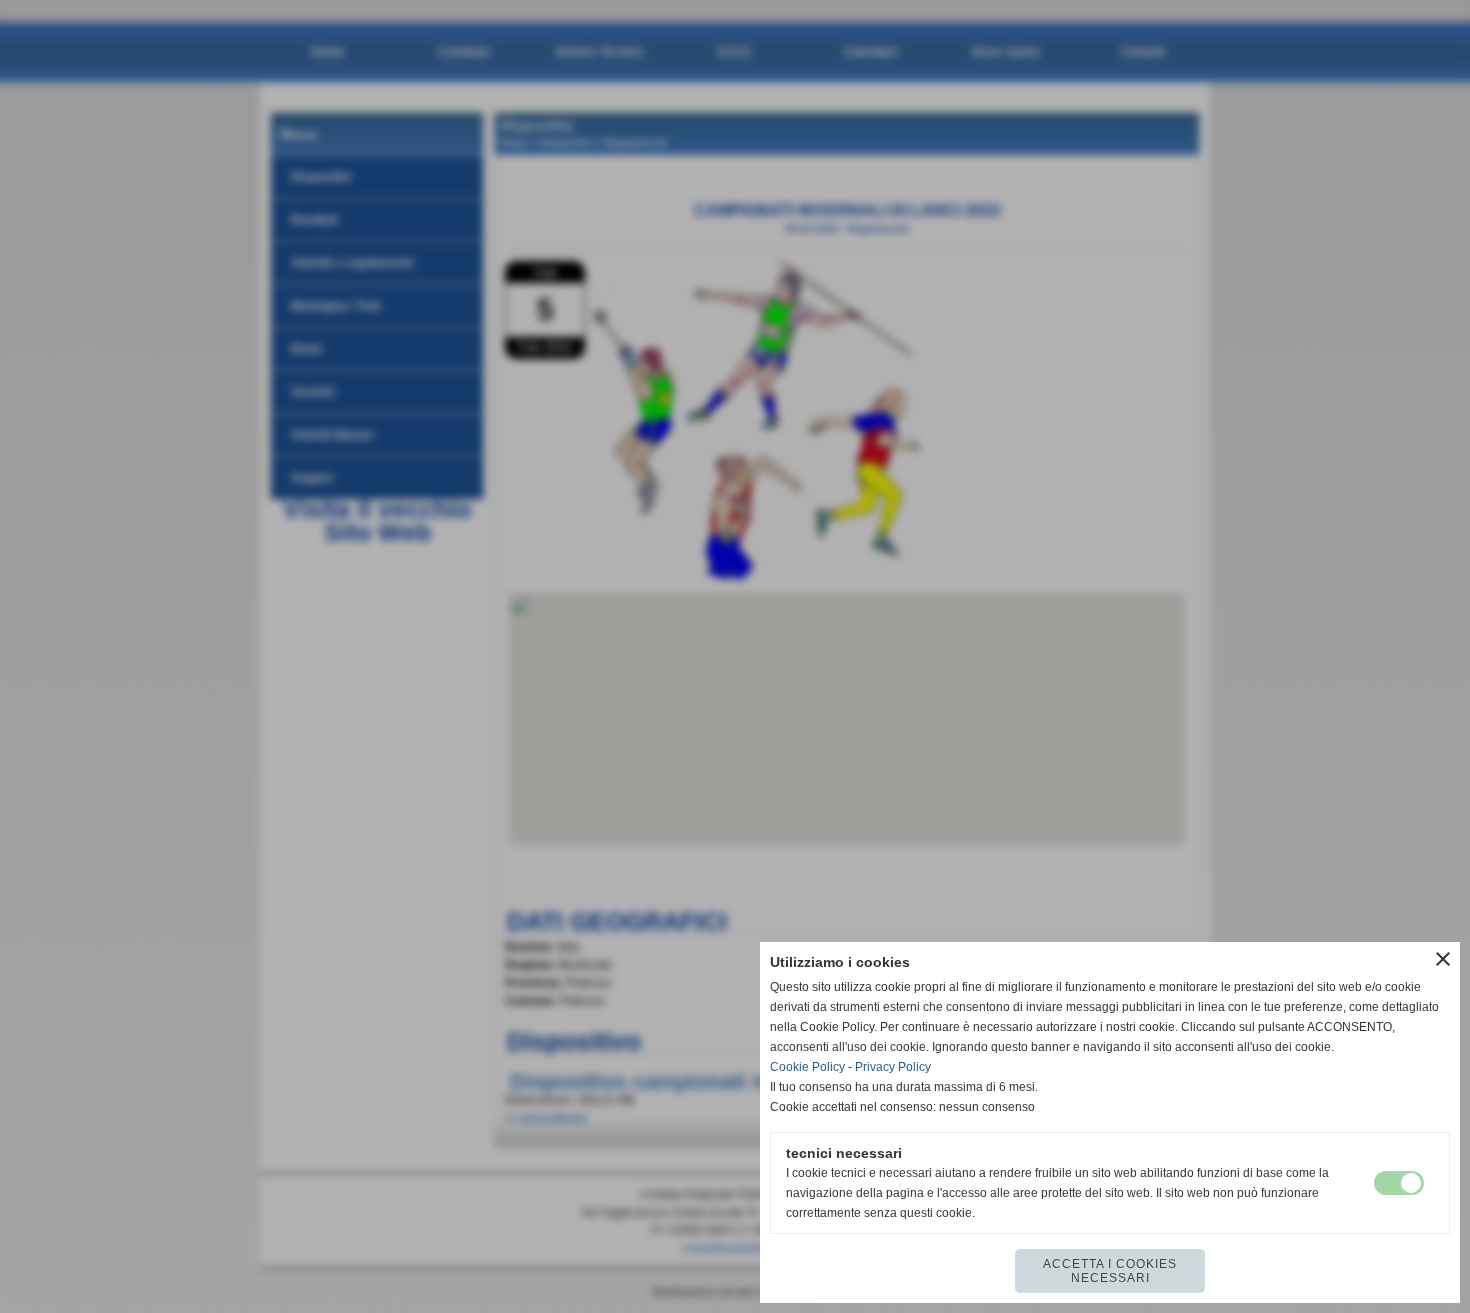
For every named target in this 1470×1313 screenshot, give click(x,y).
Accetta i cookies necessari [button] (1110, 1271)
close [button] (1443, 959)
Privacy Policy (893, 1067)
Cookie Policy (807, 1067)
